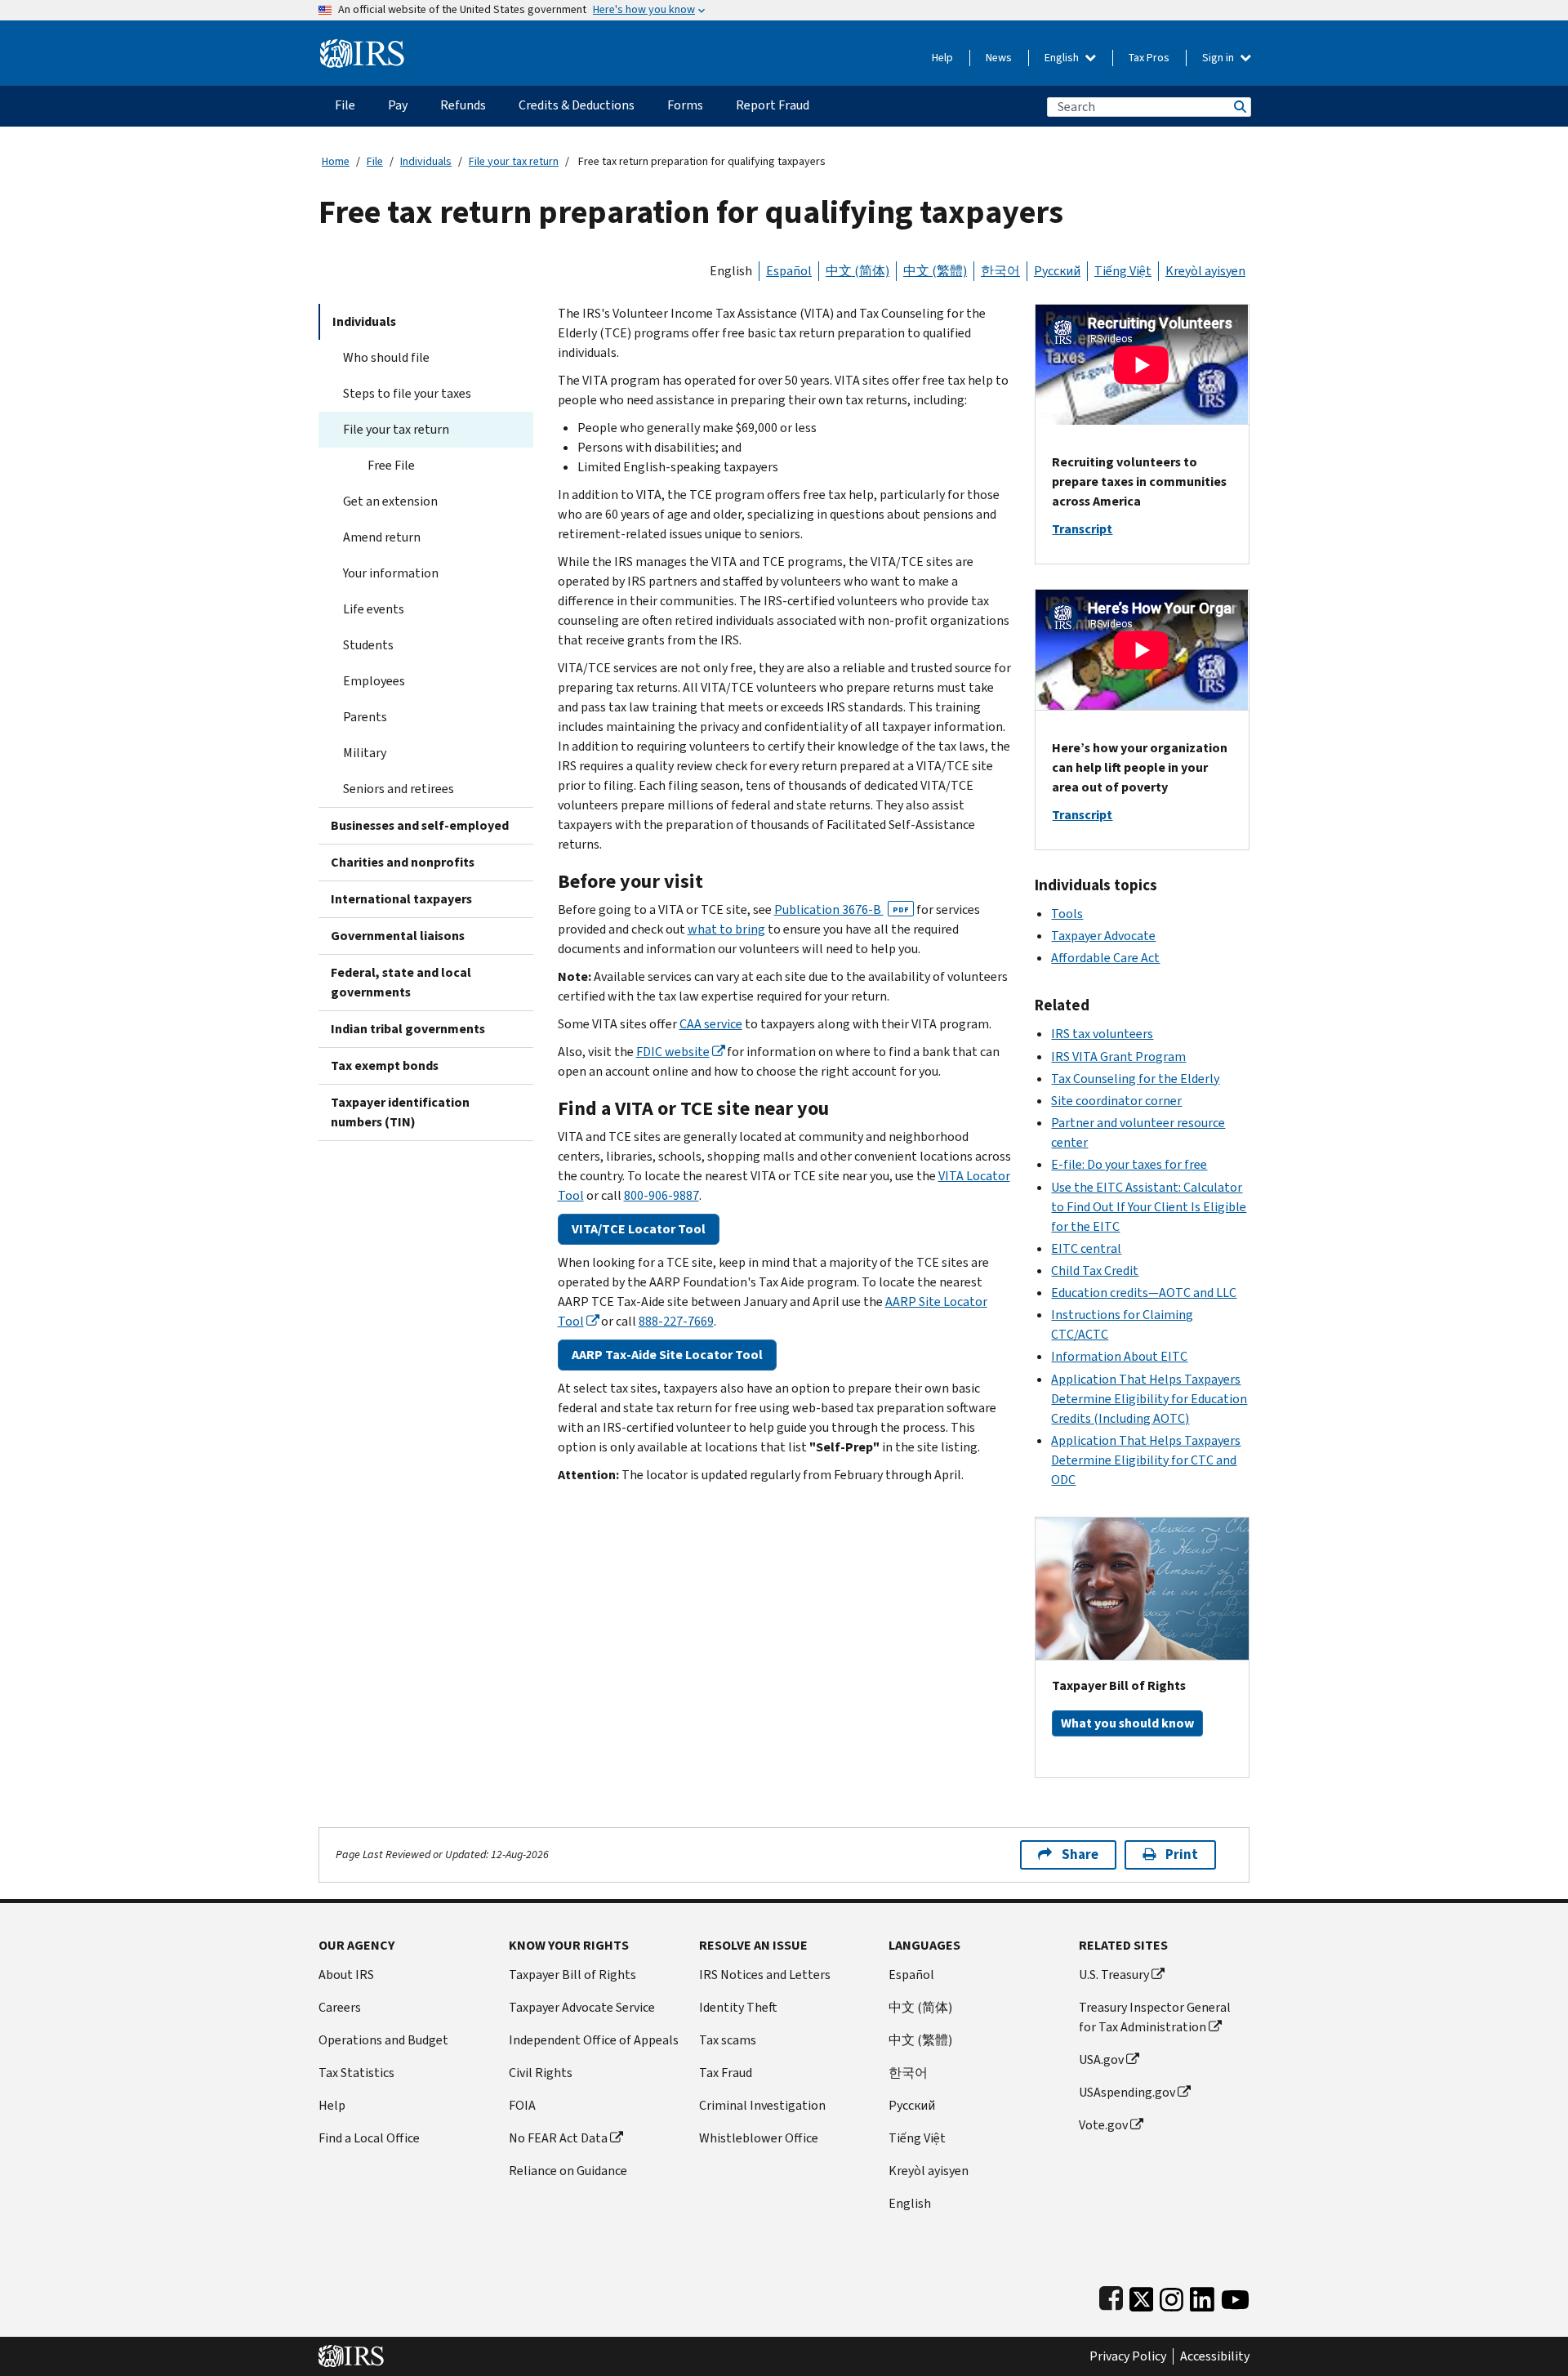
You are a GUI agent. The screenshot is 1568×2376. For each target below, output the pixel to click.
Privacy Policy (1128, 2356)
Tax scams (728, 2040)
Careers (340, 2007)
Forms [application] (685, 105)
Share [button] (1080, 1854)
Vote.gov (1103, 2125)
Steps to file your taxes (407, 393)
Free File (391, 465)
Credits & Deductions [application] (577, 105)
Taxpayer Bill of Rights (572, 1975)
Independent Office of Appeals (594, 2040)
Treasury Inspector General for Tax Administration (1155, 2017)
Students (368, 645)
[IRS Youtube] (1235, 2296)
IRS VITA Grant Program (1118, 1056)
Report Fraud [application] (773, 105)
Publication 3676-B (842, 909)
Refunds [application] (463, 105)
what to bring (726, 929)
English (1063, 58)
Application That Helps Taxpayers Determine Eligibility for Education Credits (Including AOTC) (1149, 1399)
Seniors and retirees (399, 789)
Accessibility (1215, 2356)
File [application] (345, 105)
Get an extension (390, 501)
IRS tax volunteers (1102, 1034)
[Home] (362, 47)
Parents (365, 717)
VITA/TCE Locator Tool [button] (639, 1229)
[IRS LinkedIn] (1202, 2296)
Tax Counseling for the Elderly (1135, 1079)
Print (1182, 1854)
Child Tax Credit (1095, 1270)
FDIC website (673, 1052)
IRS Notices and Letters (765, 1975)
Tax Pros (1149, 58)
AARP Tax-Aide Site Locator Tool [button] (667, 1355)
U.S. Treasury (1114, 1975)
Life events (374, 609)
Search (1239, 107)
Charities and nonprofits (403, 862)
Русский (1057, 271)
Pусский (912, 2105)
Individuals (426, 161)
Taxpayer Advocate (1103, 936)
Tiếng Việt (1123, 271)
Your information (391, 573)
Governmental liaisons (398, 936)
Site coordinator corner (1116, 1101)
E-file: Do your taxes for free (1129, 1164)
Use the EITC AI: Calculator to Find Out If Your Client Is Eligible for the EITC (1149, 1207)
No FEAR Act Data (558, 2138)
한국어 (1000, 271)
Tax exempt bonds (385, 1065)
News (999, 58)
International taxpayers (401, 899)
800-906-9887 (661, 1195)
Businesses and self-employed (420, 825)
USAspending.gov (1127, 2092)
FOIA (522, 2105)
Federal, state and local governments (401, 982)
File (375, 161)
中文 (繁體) (935, 271)
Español (789, 271)
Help (942, 58)
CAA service (711, 1024)
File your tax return (514, 161)
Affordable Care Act (1105, 958)
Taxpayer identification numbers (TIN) (400, 1112)
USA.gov (1101, 2059)
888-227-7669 (676, 1321)
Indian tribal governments (408, 1029)
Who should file (386, 357)
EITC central (1086, 1248)
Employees (374, 681)
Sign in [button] (1219, 58)
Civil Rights (541, 2073)
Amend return (382, 537)
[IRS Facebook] (1111, 2296)
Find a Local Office (369, 2138)
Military (365, 753)
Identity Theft (738, 2007)
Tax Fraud (726, 2073)
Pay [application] (398, 105)
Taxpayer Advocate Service (582, 2007)
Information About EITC (1119, 1356)
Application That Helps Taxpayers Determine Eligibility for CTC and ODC (1146, 1460)
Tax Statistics (356, 2073)
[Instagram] (1172, 2296)
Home (336, 161)
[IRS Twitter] (1142, 2296)
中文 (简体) (857, 271)
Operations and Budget (383, 2040)
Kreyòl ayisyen (1205, 271)
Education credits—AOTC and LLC (1144, 1293)
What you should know (1127, 1723)
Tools (1067, 914)
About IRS (346, 1975)
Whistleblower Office (759, 2138)
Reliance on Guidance (568, 2171)
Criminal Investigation (762, 2105)
